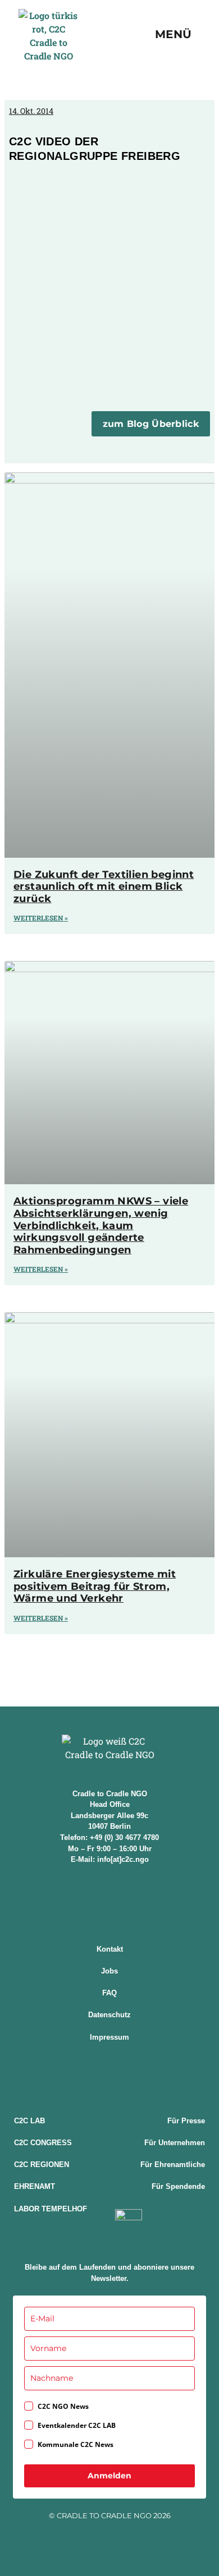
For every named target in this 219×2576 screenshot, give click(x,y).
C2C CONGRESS (43, 2143)
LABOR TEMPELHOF (51, 2209)
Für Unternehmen (175, 2143)
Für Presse (186, 2121)
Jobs (109, 1971)
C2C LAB (29, 2121)
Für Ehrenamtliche (173, 2165)
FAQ (109, 1993)
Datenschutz (109, 2015)
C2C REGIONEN (42, 2165)
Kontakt (110, 1949)
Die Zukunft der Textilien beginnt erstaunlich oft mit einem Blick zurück (104, 887)
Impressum (109, 2037)
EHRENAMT (35, 2186)
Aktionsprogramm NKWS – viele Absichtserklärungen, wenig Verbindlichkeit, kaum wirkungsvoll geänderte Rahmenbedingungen (101, 1225)
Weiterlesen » (41, 918)
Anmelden (109, 2476)
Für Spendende (178, 2186)
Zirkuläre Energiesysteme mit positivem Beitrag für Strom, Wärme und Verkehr (95, 1586)
